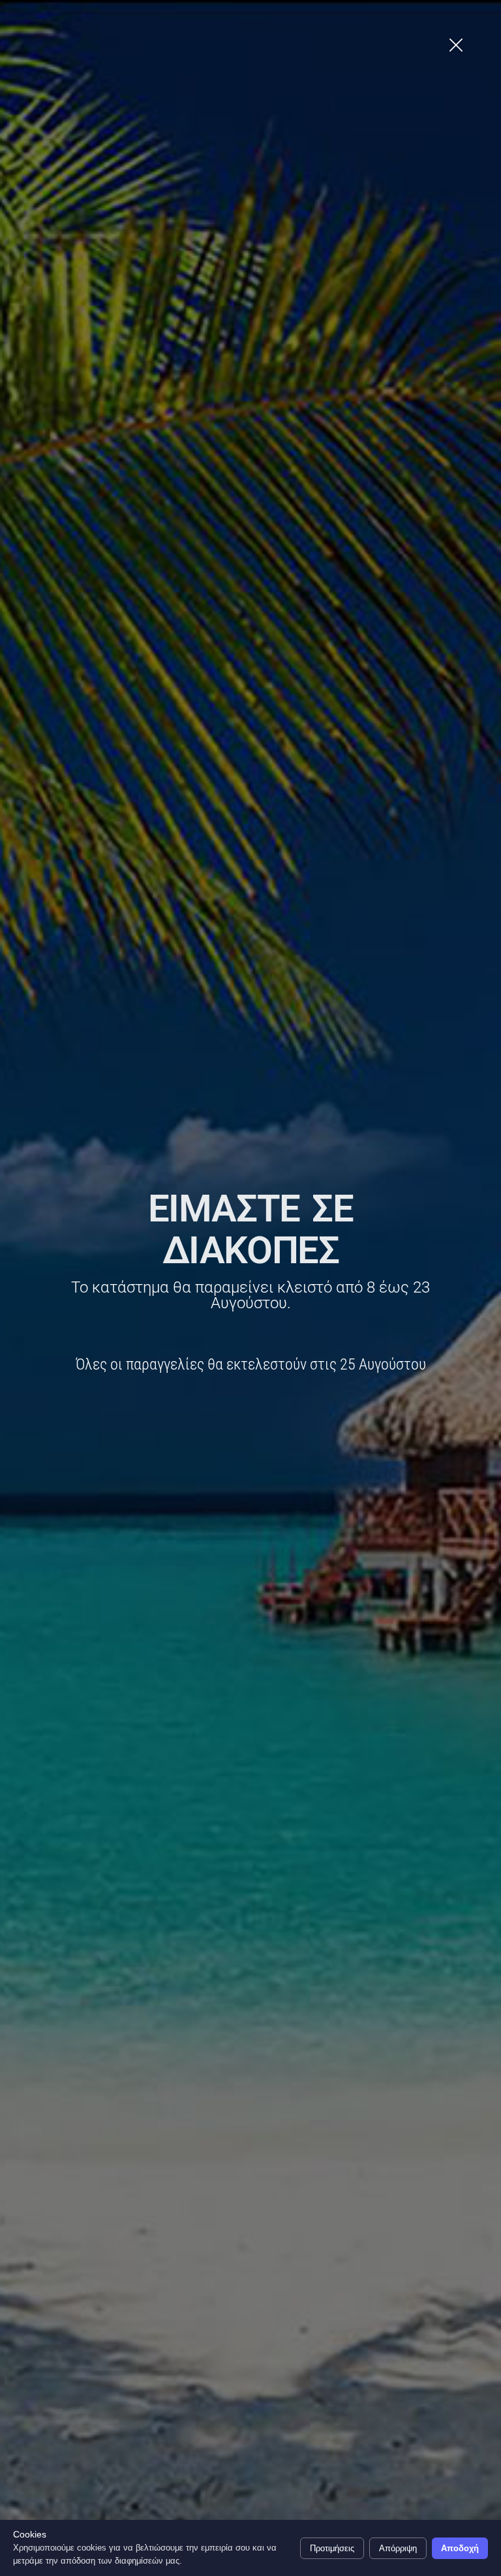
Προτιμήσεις (332, 2548)
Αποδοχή (460, 2548)
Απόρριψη (398, 2548)
